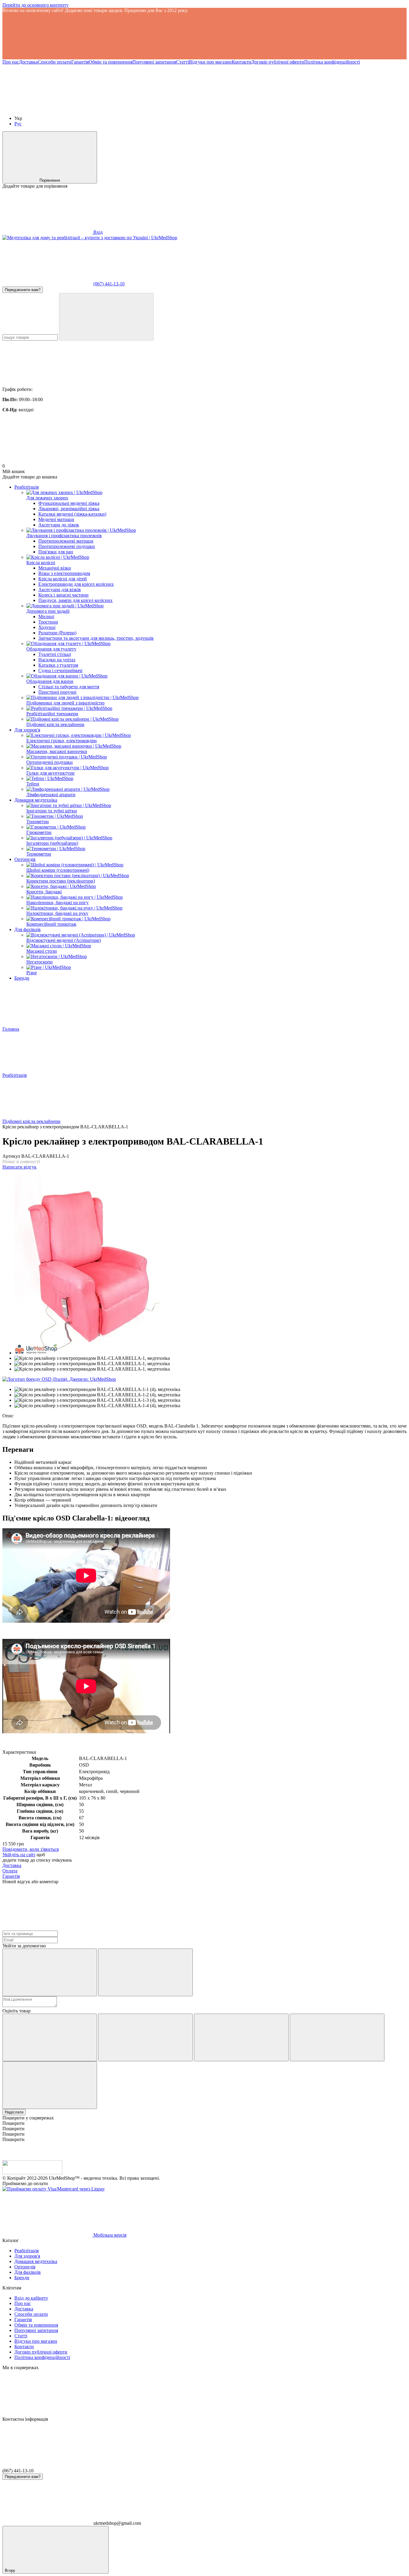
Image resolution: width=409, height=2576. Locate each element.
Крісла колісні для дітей (63, 579)
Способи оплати (54, 62)
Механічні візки (55, 568)
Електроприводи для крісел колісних (76, 584)
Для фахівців (28, 929)
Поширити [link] (13, 2123)
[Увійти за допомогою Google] (146, 1972)
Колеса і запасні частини (63, 595)
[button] (205, 36)
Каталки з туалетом (58, 665)
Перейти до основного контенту (35, 5)
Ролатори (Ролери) (57, 633)
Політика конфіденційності (332, 62)
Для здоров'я (27, 730)
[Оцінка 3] (241, 2037)
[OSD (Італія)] (59, 1379)
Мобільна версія (109, 2235)
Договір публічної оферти (278, 62)
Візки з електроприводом (64, 573)
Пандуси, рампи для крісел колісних (75, 600)
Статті (182, 62)
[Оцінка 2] (146, 2037)
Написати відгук (19, 1167)
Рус (18, 124)
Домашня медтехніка (36, 800)
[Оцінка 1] (50, 2037)
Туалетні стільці (55, 654)
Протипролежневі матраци (66, 541)
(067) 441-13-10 (109, 284)
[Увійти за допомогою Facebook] (50, 1972)
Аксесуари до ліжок (59, 525)
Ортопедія (25, 859)
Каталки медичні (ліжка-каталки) (72, 514)
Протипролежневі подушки (67, 546)
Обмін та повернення (110, 62)
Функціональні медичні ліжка (69, 503)
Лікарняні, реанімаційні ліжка (69, 509)
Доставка (28, 62)
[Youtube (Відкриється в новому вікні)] (47, 108)
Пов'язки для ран (56, 552)
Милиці (46, 616)
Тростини (48, 622)
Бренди (22, 978)
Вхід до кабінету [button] (31, 2298)
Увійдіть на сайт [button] (19, 1855)
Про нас (11, 62)
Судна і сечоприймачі (60, 670)
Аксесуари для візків (60, 590)
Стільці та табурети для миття (69, 687)
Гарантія (80, 62)
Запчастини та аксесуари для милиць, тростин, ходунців (96, 638)
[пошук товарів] (106, 317)
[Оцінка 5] (50, 2085)
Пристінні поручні (57, 692)
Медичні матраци (56, 519)
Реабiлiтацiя (26, 487)
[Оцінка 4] (337, 2037)
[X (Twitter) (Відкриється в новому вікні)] (137, 108)
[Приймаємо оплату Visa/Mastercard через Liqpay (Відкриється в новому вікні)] (54, 2189)
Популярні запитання (154, 62)
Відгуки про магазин (210, 62)
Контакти (241, 62)
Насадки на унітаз (57, 660)
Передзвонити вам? (23, 290)
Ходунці (47, 627)
